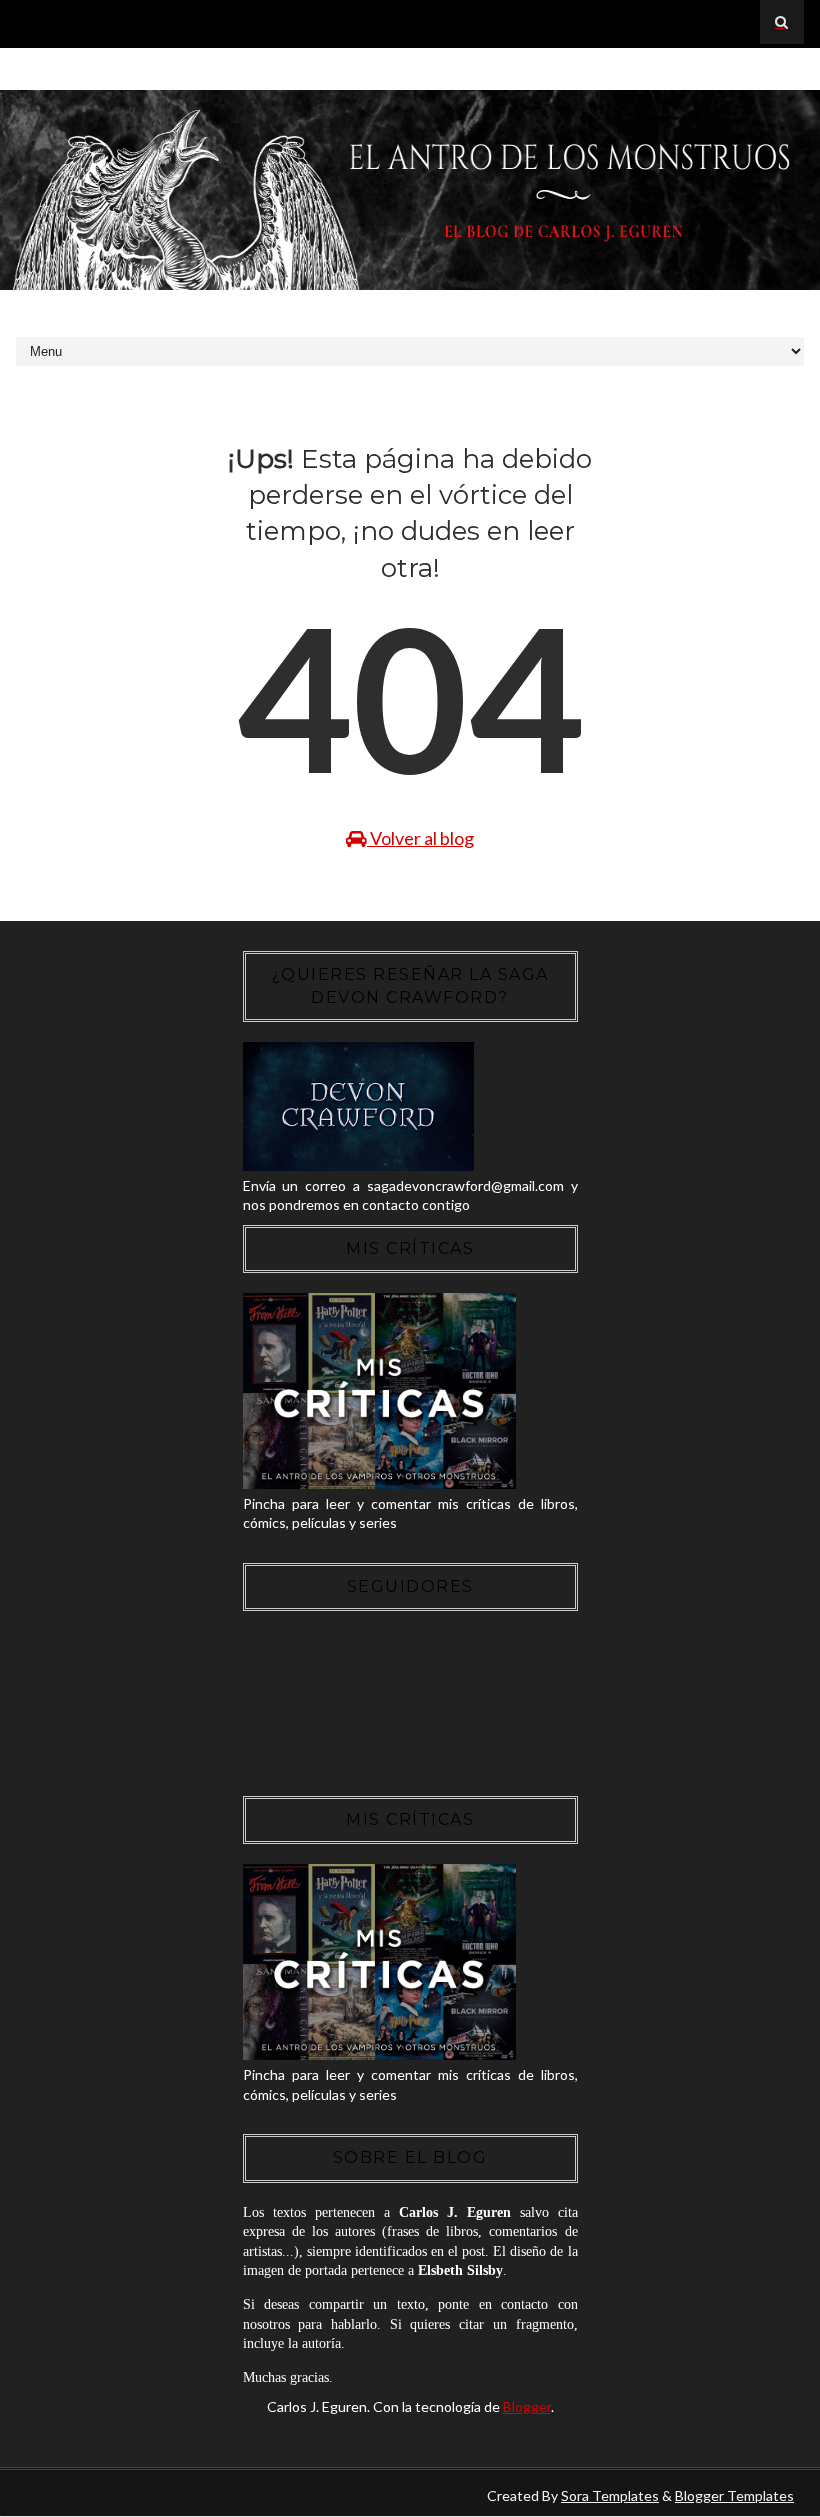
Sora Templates (610, 2495)
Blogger (527, 2406)
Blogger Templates (734, 2495)
